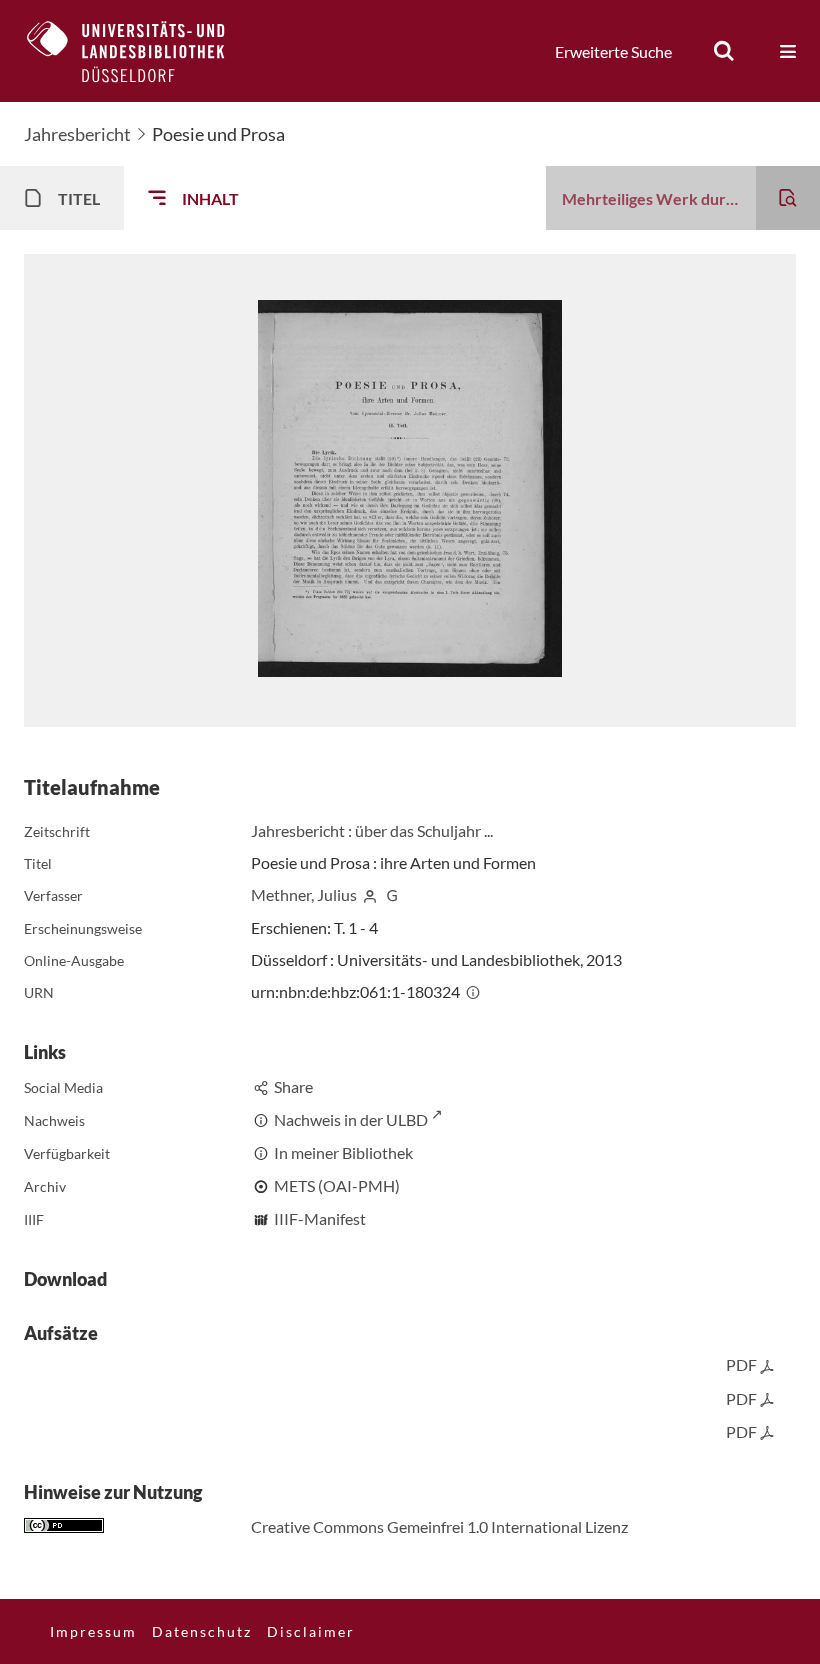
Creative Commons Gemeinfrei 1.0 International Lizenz (439, 1526)
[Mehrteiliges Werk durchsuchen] (788, 198)
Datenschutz (202, 1631)
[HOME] (141, 51)
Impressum (93, 1631)
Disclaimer (311, 1631)
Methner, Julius (304, 894)
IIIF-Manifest (320, 1218)
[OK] (724, 51)
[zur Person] (370, 894)
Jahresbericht (77, 134)
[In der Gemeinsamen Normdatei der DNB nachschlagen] (393, 894)
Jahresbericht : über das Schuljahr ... (372, 830)
